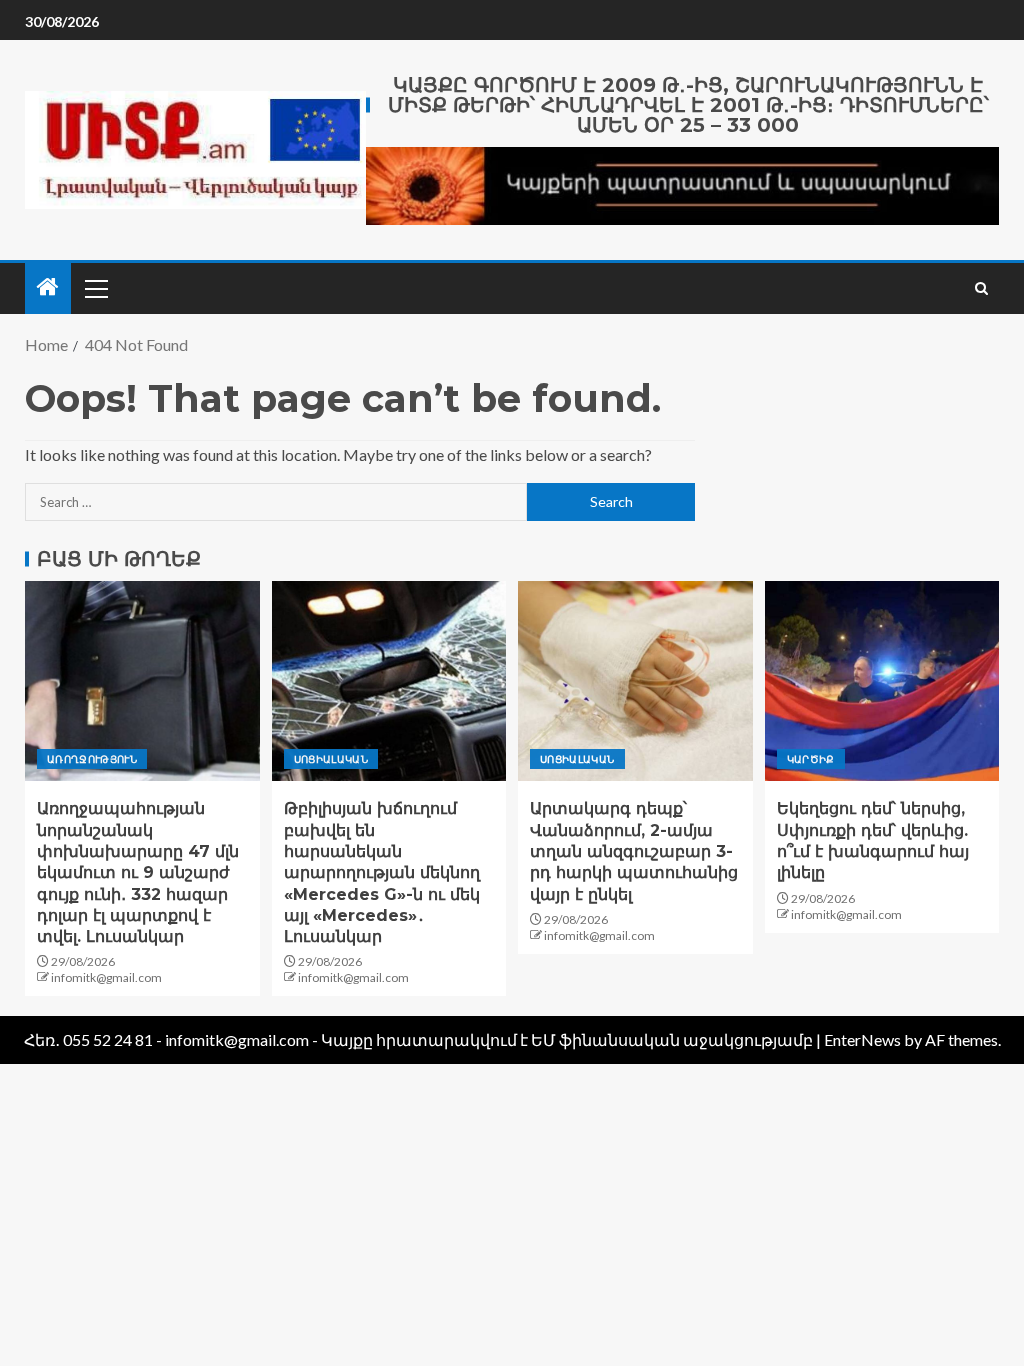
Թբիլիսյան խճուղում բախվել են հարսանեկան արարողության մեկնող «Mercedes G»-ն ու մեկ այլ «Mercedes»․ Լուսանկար (382, 872)
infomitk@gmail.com (106, 977)
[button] (95, 288)
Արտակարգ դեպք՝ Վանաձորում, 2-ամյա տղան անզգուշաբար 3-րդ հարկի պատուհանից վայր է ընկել (634, 851)
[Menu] (95, 288)
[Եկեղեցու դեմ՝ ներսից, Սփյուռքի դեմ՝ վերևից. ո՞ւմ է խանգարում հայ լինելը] (882, 681)
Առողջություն (92, 759)
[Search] (981, 288)
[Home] (48, 287)
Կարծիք (811, 759)
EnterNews (862, 1039)
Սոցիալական (331, 759)
